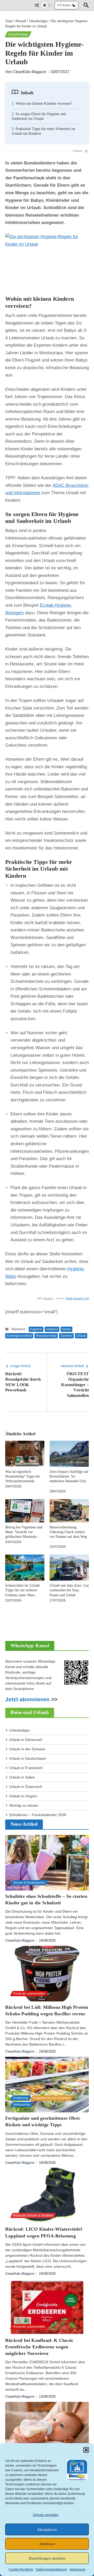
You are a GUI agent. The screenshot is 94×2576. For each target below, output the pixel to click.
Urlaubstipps (38, 21)
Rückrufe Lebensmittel (29, 1994)
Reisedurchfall (46, 1336)
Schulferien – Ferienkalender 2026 (38, 1815)
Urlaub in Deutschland (27, 1758)
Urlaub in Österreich (26, 1787)
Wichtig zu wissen (24, 1805)
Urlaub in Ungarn (23, 1796)
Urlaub (81, 1336)
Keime (66, 1329)
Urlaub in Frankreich (26, 1768)
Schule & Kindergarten (29, 1883)
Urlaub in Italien (22, 1777)
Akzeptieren (47, 2530)
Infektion (52, 1329)
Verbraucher (22, 2105)
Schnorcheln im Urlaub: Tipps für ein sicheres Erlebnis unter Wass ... (23, 1590)
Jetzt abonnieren (27, 1699)
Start (9, 21)
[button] (86, 2450)
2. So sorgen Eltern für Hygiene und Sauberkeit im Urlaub (39, 116)
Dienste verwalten (46, 2515)
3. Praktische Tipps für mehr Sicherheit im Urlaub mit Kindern (43, 131)
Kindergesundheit (19, 1336)
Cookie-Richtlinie (21, 2569)
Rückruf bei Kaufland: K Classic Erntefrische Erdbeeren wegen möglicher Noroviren (39, 2347)
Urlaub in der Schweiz (27, 1749)
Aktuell (21, 21)
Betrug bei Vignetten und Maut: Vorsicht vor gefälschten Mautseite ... (24, 1532)
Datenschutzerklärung (51, 2569)
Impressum (78, 2569)
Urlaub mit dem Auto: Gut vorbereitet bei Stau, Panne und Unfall (69, 1590)
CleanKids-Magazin (30, 72)
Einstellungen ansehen (47, 2558)
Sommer (66, 1336)
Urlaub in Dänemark (26, 1740)
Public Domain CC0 (77, 1298)
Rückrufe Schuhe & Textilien (33, 2215)
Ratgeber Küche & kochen (52, 2098)
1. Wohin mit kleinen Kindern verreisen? (42, 104)
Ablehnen (47, 2544)
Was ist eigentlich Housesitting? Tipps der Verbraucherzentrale (23, 1476)
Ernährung (21, 2098)
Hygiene (36, 1329)
